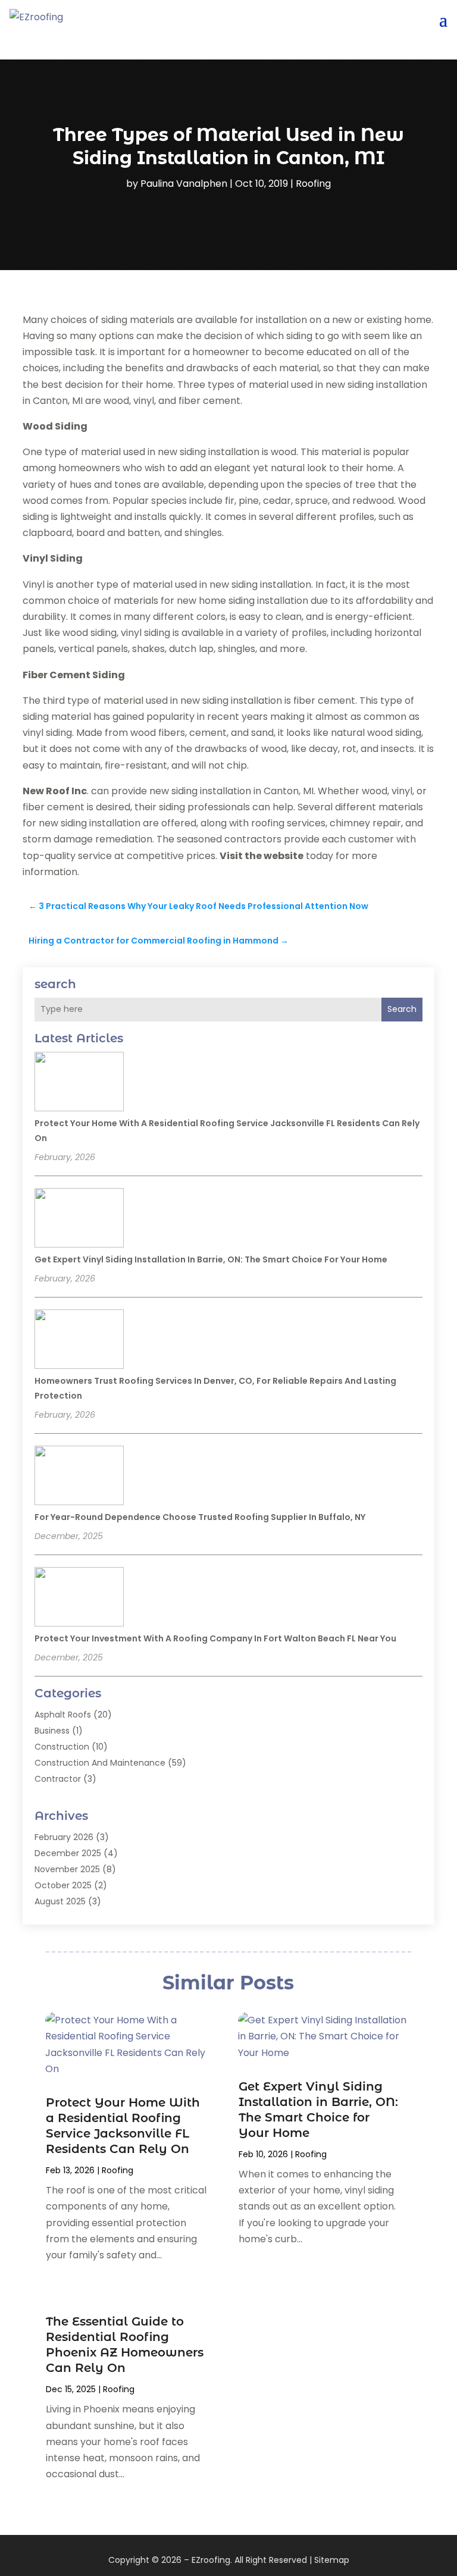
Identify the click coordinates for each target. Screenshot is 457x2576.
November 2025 (67, 1869)
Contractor (58, 1779)
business (52, 1731)
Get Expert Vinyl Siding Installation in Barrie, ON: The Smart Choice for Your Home (211, 1259)
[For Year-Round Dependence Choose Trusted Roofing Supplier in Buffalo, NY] (79, 1477)
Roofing (313, 184)
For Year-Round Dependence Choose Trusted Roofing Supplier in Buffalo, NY (200, 1517)
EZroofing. (212, 2560)
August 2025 (60, 1901)
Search (402, 1009)
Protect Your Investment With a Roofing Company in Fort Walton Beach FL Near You (215, 1638)
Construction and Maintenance (100, 1763)
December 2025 (68, 1853)
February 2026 (64, 1837)
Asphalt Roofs (63, 1715)
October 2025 (63, 1885)
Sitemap (332, 2560)
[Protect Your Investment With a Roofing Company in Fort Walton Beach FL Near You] (79, 1599)
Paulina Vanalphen (184, 184)
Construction (62, 1747)
